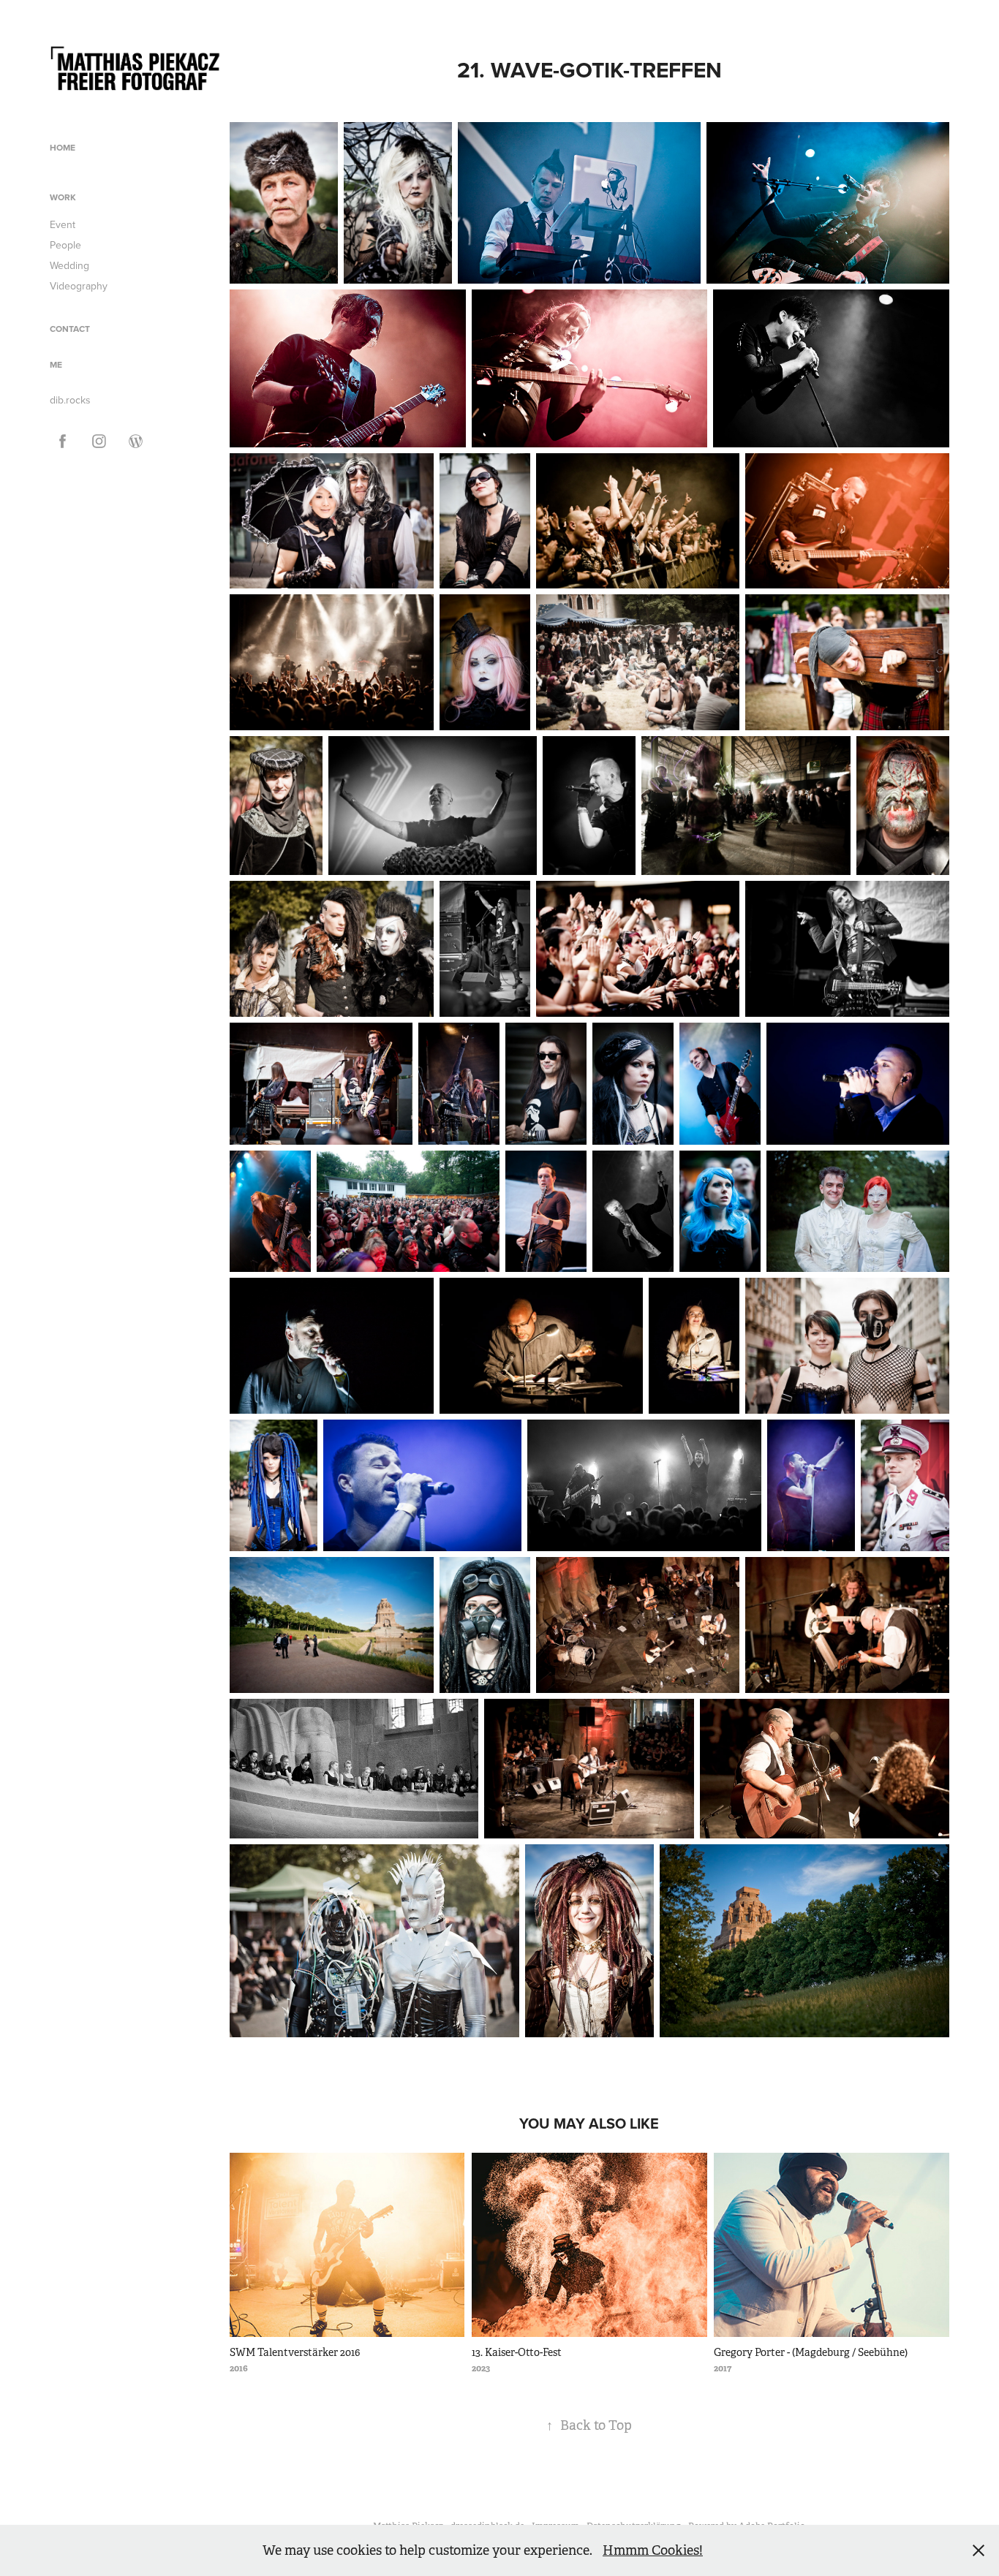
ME (56, 364)
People (65, 245)
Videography (79, 286)
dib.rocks (70, 400)
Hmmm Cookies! (653, 2550)
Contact (70, 329)
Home (63, 147)
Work (63, 197)
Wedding (69, 265)
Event (63, 224)
